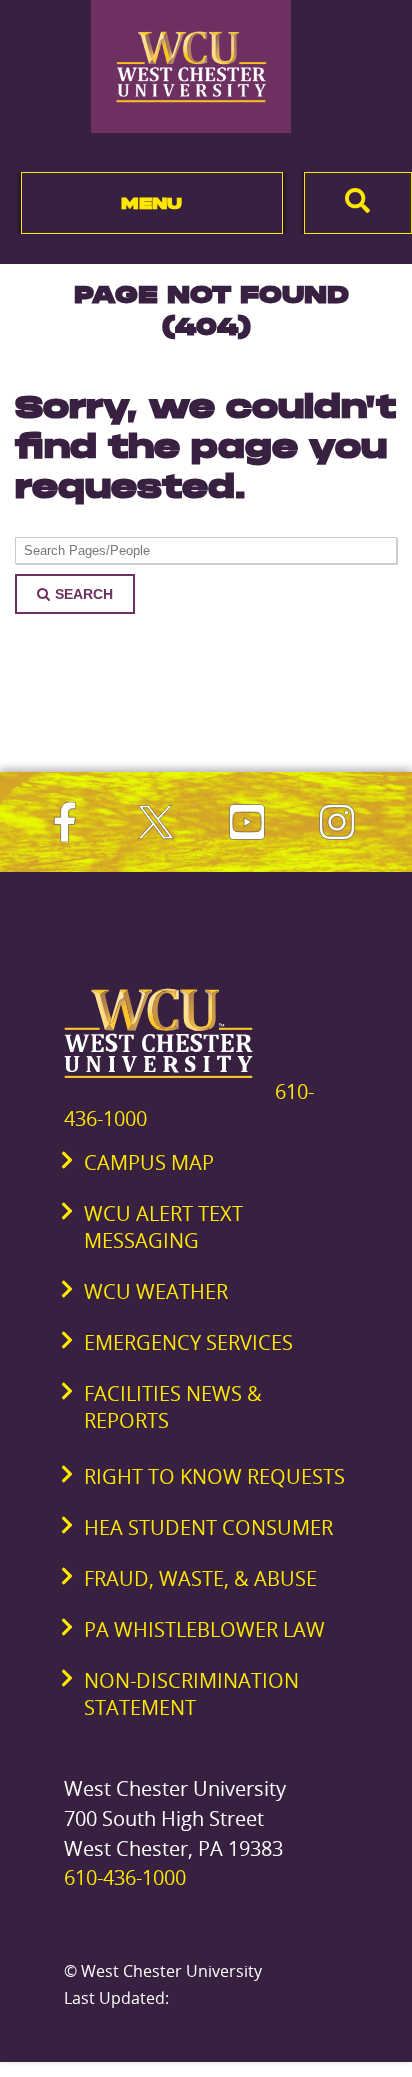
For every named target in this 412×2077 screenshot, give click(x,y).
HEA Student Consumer (208, 1527)
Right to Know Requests (214, 1476)
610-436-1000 (125, 1877)
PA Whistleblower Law (204, 1629)
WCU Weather (156, 1291)
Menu (151, 203)
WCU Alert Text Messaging (163, 1227)
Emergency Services (188, 1342)
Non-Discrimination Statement (191, 1694)
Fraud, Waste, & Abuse (200, 1578)
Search (84, 594)
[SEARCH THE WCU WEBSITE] (358, 203)
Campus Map (149, 1162)
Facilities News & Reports (173, 1407)
